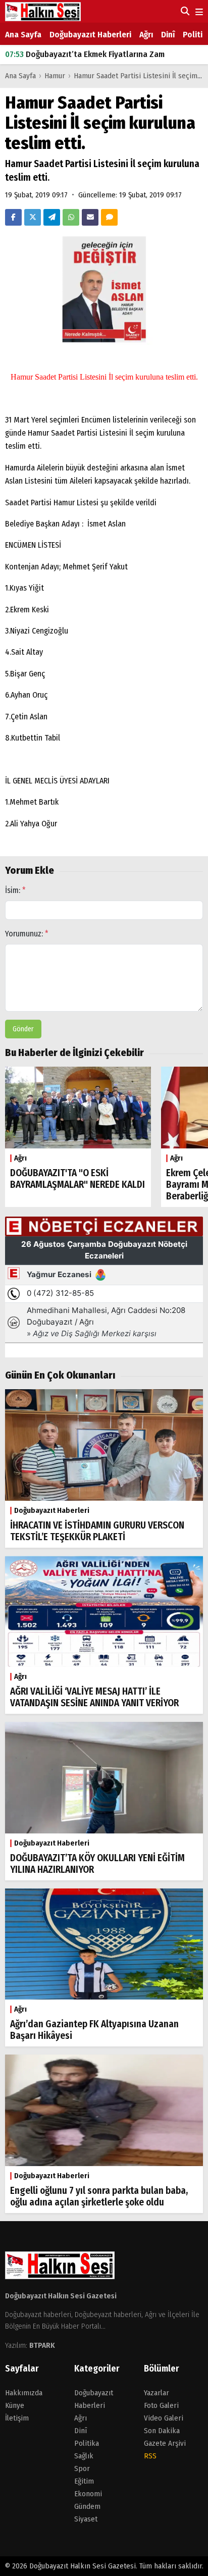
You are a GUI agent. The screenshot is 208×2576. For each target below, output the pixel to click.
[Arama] (184, 11)
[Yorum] (109, 217)
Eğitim (84, 2481)
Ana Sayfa (23, 35)
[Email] (90, 217)
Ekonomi (88, 2494)
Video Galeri (164, 2418)
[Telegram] (52, 217)
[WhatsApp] (71, 217)
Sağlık (84, 2456)
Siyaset (86, 2519)
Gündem (87, 2506)
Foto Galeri (161, 2405)
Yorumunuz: (27, 934)
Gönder (23, 1029)
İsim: (15, 890)
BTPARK (42, 2345)
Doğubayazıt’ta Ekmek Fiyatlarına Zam (85, 54)
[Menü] (198, 12)
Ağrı (146, 35)
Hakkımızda (24, 2393)
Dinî (168, 35)
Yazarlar (157, 2393)
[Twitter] (33, 217)
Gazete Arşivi (165, 2443)
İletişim (17, 2418)
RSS (150, 2456)
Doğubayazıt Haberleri (90, 35)
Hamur (56, 76)
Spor (82, 2468)
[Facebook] (13, 217)
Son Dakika (162, 2431)
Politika (87, 2443)
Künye (15, 2405)
